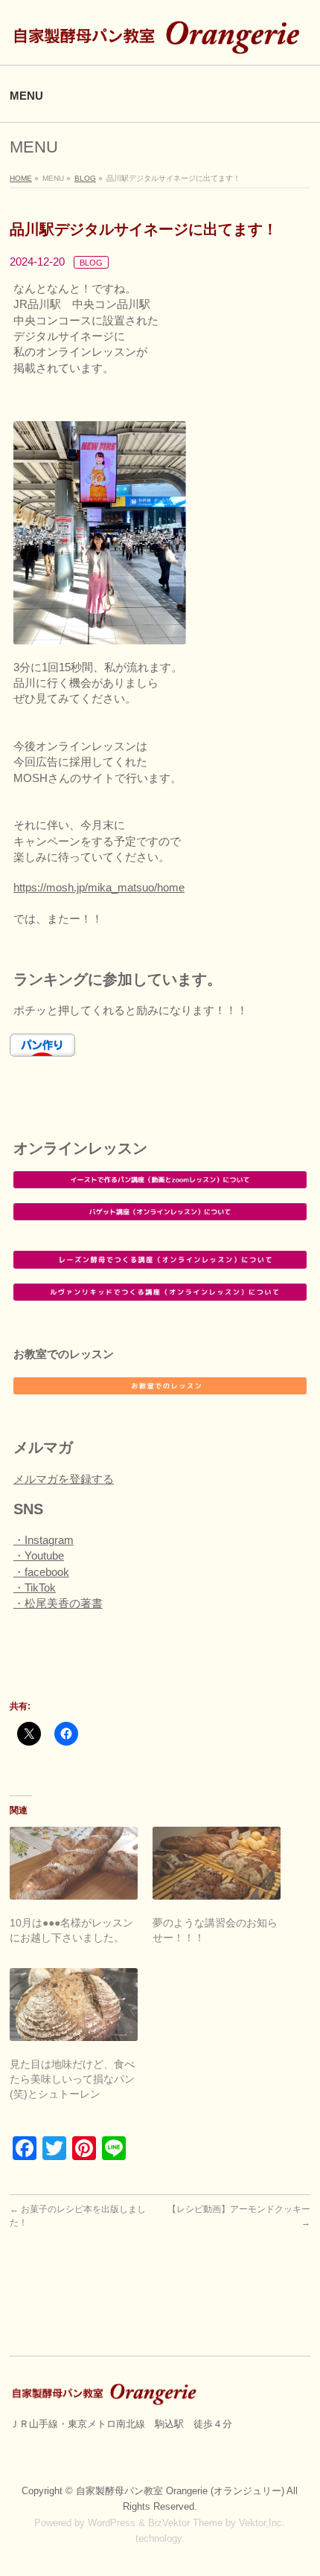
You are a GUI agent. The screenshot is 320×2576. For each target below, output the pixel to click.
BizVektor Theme (185, 2523)
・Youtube (39, 1555)
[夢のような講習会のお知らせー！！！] (217, 1863)
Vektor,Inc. (262, 2523)
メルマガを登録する (64, 1479)
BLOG (91, 263)
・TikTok (35, 1587)
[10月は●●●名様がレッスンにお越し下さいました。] (74, 1863)
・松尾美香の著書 (58, 1603)
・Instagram (44, 1540)
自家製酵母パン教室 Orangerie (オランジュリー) (181, 2491)
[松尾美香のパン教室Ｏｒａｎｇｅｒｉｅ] (160, 41)
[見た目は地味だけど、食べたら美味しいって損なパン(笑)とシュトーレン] (74, 2005)
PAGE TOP (298, 2485)
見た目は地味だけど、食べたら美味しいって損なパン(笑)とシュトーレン (72, 2079)
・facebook (41, 1572)
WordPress (112, 2523)
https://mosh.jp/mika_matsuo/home (99, 887)
